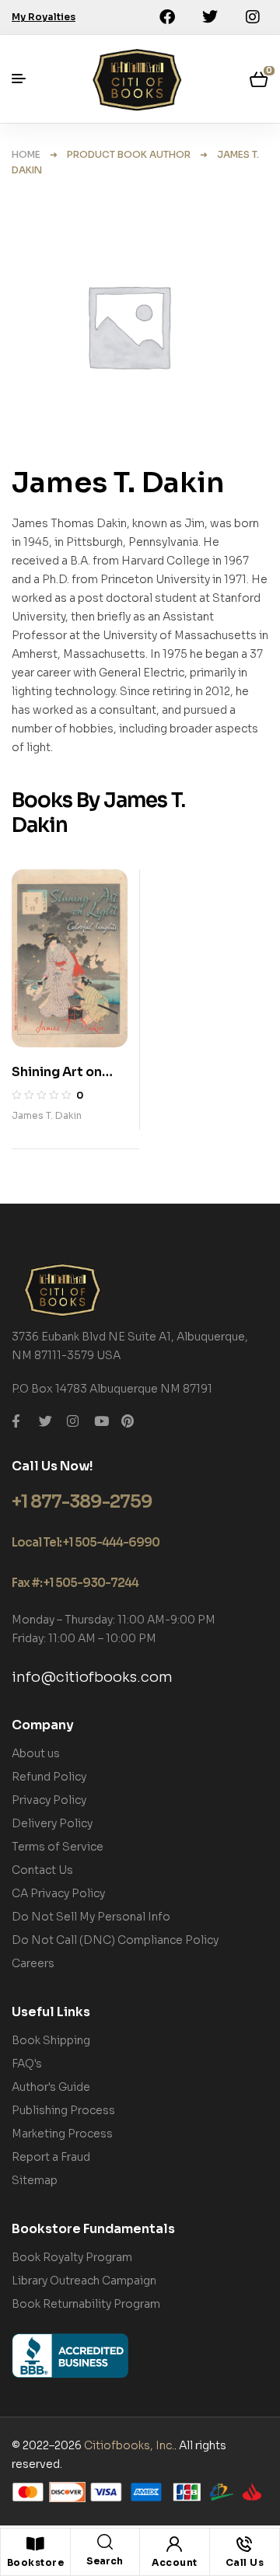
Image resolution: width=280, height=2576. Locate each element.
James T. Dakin (47, 1115)
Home (26, 154)
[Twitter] (210, 17)
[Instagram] (253, 17)
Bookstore (36, 2562)
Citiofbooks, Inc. (129, 2445)
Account (175, 2562)
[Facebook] (167, 17)
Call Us (245, 2562)
